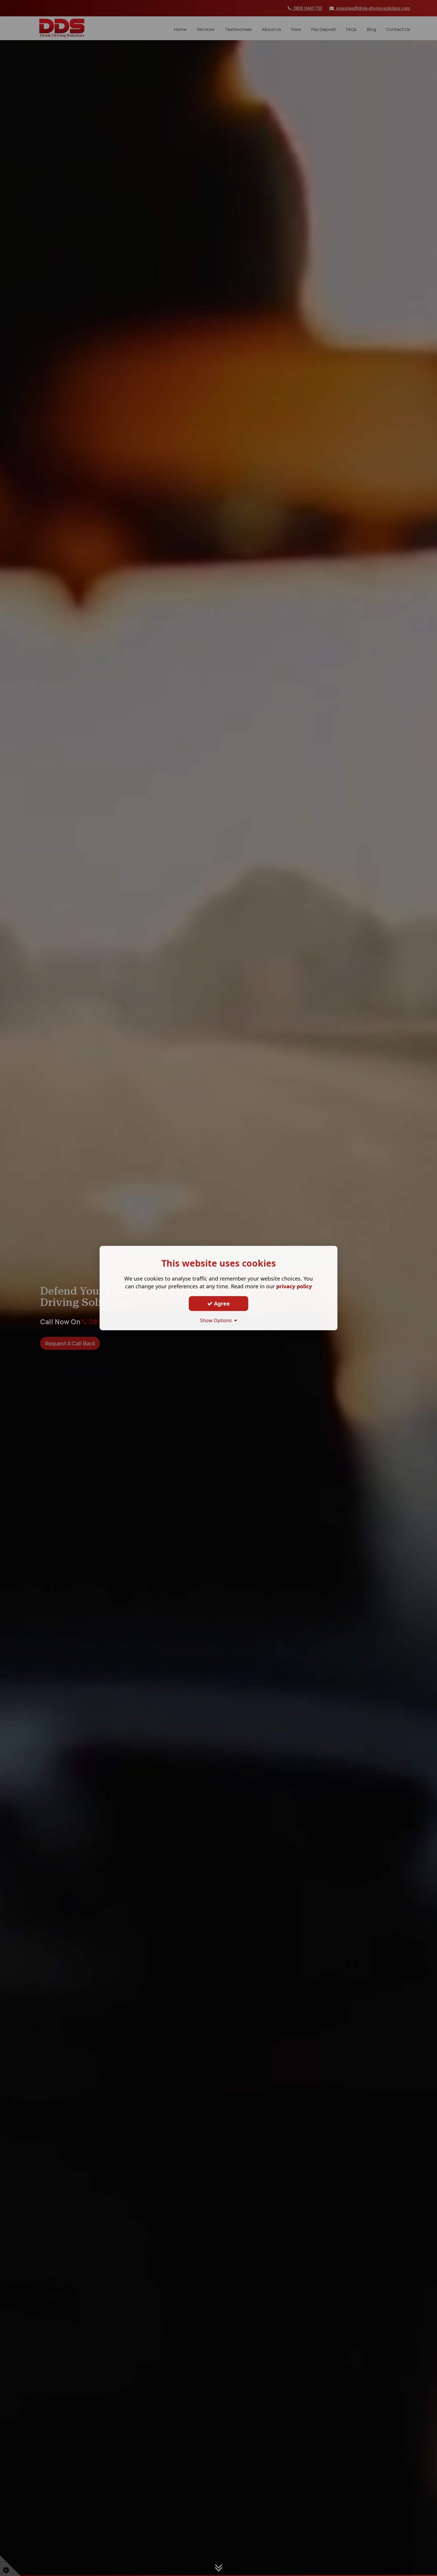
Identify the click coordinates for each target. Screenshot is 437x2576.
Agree (221, 1303)
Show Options (217, 1320)
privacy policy (294, 1286)
